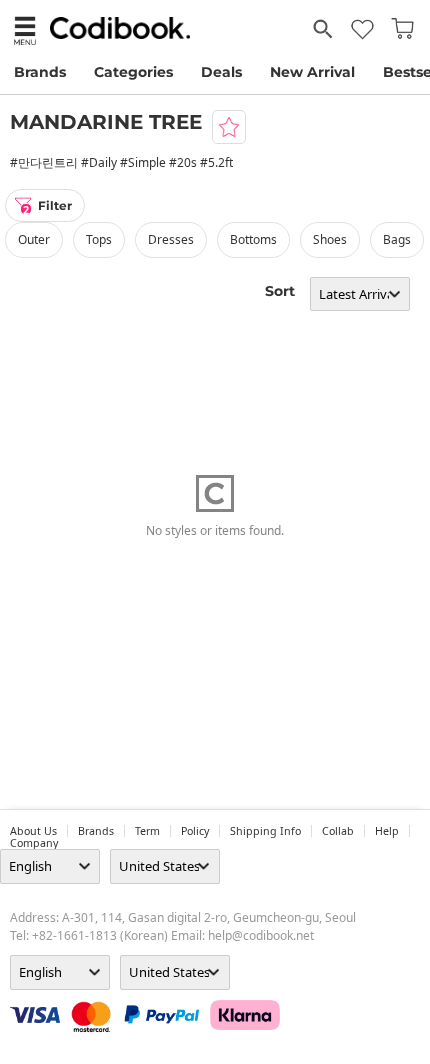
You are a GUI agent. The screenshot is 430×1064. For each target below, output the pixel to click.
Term (147, 831)
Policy (195, 831)
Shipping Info (265, 831)
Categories (133, 72)
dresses (171, 239)
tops (99, 239)
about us (33, 831)
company (34, 843)
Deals (221, 72)
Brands (40, 72)
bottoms (253, 239)
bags (397, 239)
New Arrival (312, 72)
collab (338, 831)
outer (34, 239)
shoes (330, 239)
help (387, 831)
